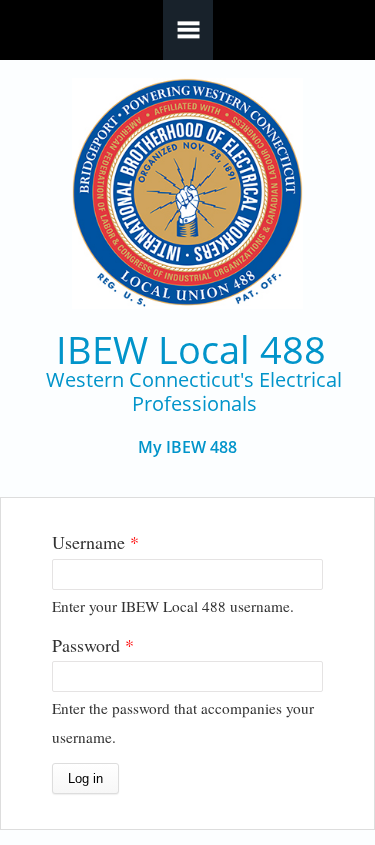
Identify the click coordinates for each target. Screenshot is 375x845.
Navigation (188, 30)
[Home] (187, 193)
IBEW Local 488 (191, 349)
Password (93, 645)
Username (95, 542)
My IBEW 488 (187, 447)
